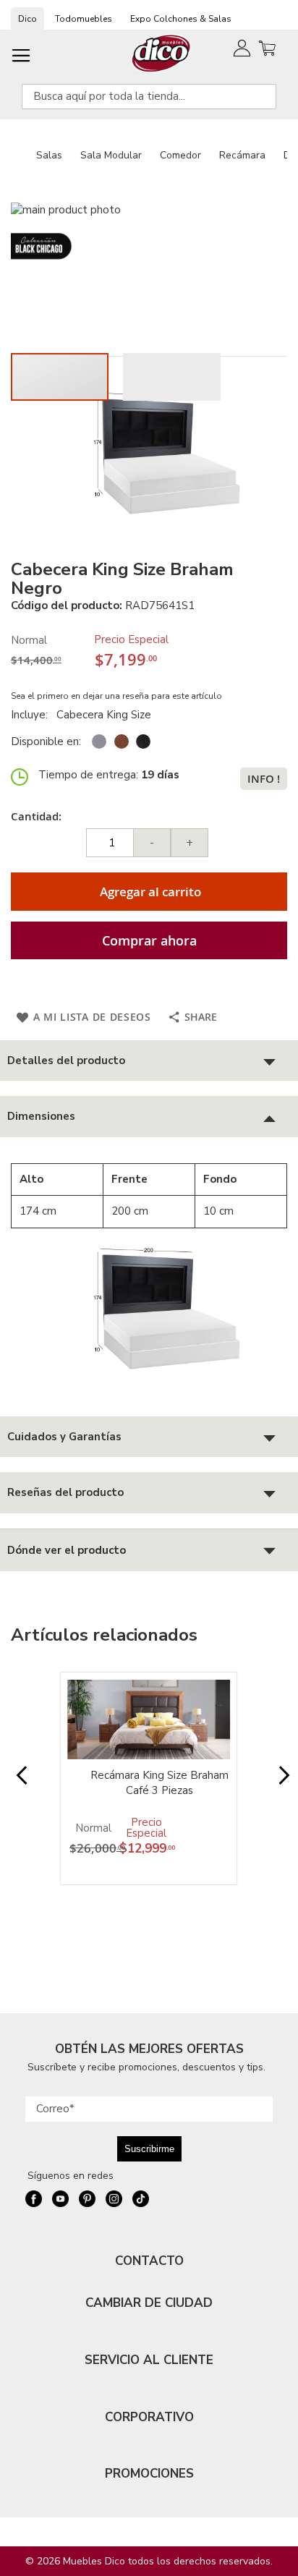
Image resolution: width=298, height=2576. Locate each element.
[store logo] (162, 53)
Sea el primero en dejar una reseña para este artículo (116, 696)
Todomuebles (84, 19)
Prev (18, 1782)
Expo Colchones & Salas (181, 19)
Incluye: (32, 715)
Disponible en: (46, 741)
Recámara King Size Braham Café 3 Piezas (159, 1783)
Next (280, 1782)
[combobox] (149, 97)
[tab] (149, 1061)
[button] (172, 377)
